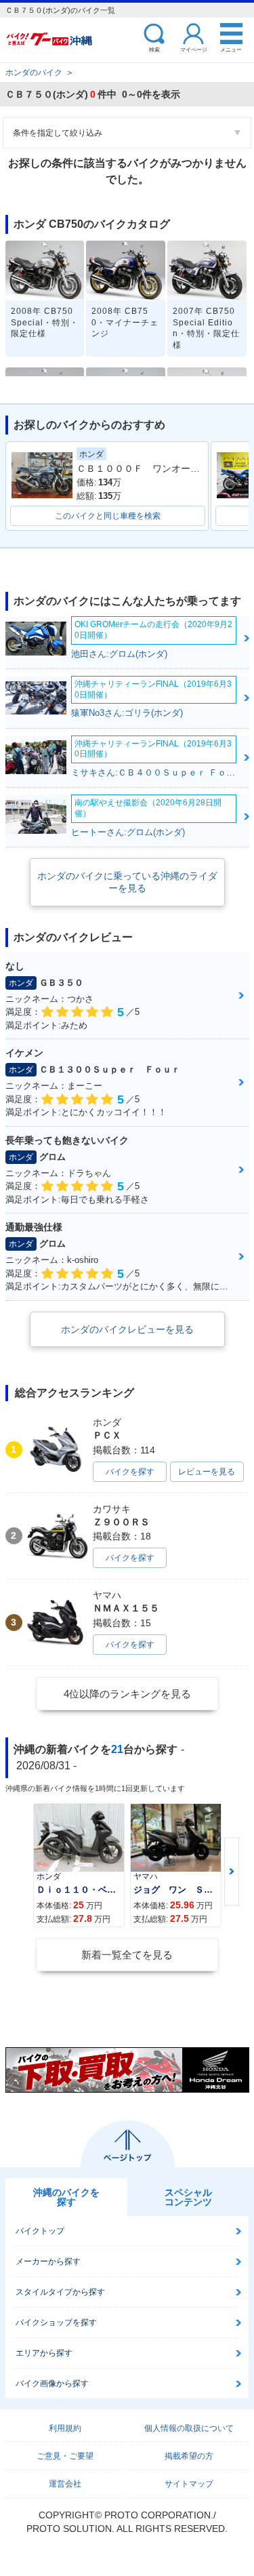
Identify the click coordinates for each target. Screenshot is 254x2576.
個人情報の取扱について (189, 2428)
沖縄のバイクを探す (66, 2197)
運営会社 (65, 2484)
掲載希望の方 (189, 2456)
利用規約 (65, 2428)
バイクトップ (40, 2231)
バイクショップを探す (56, 2322)
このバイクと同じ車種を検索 (108, 516)
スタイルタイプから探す (60, 2292)
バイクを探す (130, 1472)
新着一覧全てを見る (127, 1955)
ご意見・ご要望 (65, 2456)
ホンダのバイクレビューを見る (127, 1329)
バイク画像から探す (52, 2383)
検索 (154, 49)
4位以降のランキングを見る (127, 1694)
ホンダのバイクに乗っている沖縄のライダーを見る (127, 882)
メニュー (231, 49)
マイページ (194, 49)
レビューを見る (207, 1472)
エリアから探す (44, 2353)
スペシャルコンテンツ (188, 2197)
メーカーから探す (48, 2261)
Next (232, 1872)
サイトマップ (189, 2484)
